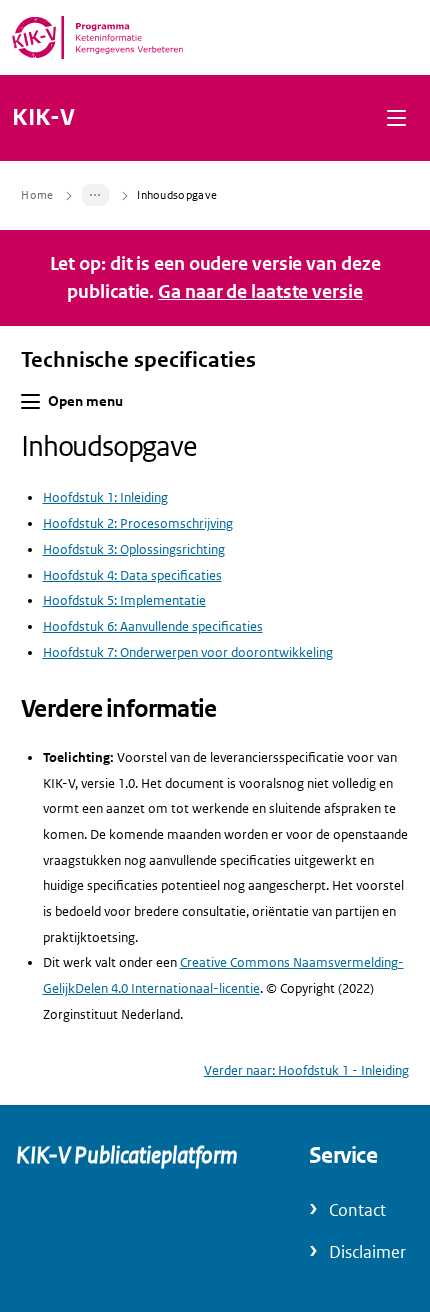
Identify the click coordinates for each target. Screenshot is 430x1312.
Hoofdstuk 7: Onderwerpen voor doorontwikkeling (188, 652)
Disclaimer (367, 1252)
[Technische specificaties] (96, 195)
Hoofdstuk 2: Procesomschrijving (138, 523)
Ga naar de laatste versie (260, 292)
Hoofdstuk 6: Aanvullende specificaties (153, 626)
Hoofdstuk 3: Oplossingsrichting (134, 549)
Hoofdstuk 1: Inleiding (105, 497)
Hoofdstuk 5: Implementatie (124, 600)
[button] (396, 117)
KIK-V (43, 118)
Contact (357, 1210)
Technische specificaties (138, 360)
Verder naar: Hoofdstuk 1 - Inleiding (306, 1070)
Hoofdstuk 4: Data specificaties (132, 575)
